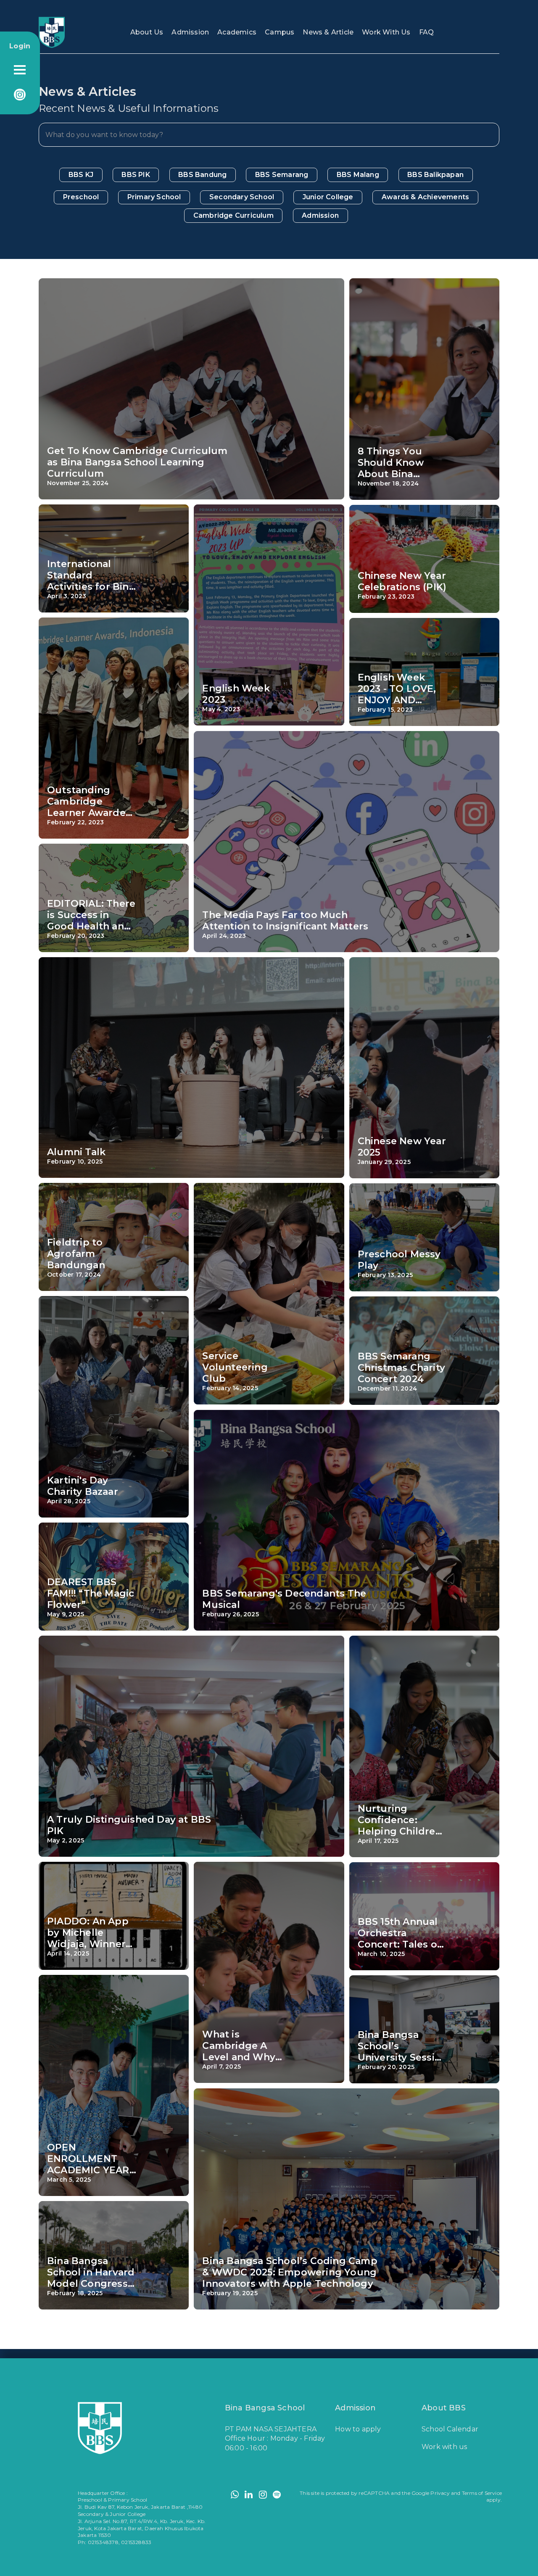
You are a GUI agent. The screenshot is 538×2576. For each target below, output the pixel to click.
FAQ (427, 32)
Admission (190, 32)
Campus (280, 32)
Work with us (444, 2447)
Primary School (154, 197)
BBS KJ (81, 175)
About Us (147, 32)
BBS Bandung (202, 175)
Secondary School (242, 197)
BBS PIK (136, 175)
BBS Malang (358, 175)
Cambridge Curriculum (233, 215)
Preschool (81, 197)
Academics (237, 32)
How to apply (358, 2429)
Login (20, 46)
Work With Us (386, 32)
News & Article (328, 32)
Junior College (328, 197)
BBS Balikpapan (435, 175)
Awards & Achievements (425, 197)
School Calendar (450, 2429)
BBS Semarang (282, 175)
